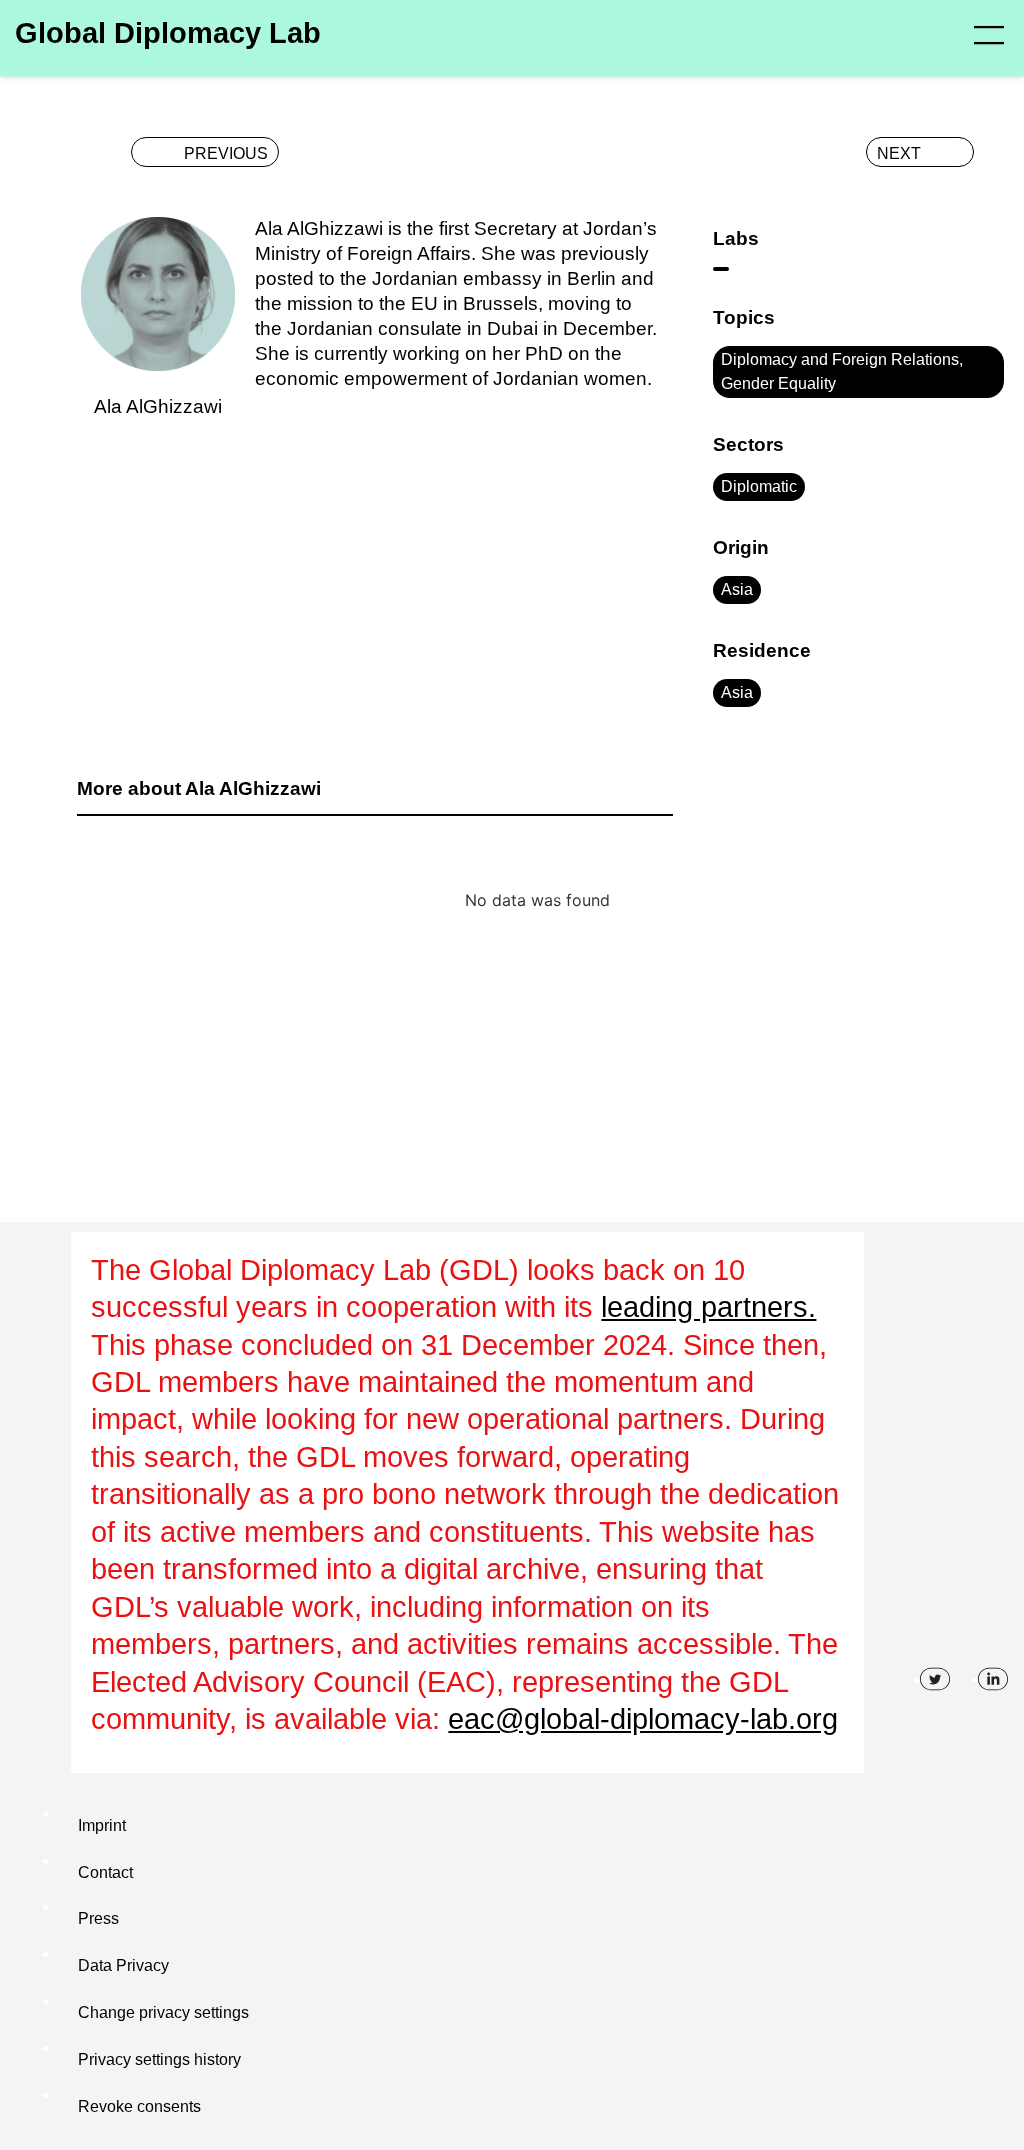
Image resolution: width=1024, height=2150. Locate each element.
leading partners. (708, 1307)
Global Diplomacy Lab (168, 33)
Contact (105, 1872)
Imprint (102, 1825)
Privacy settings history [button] (159, 2059)
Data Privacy (123, 1965)
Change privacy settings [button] (163, 2012)
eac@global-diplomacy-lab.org (643, 1719)
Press (98, 1918)
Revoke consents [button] (139, 2106)
